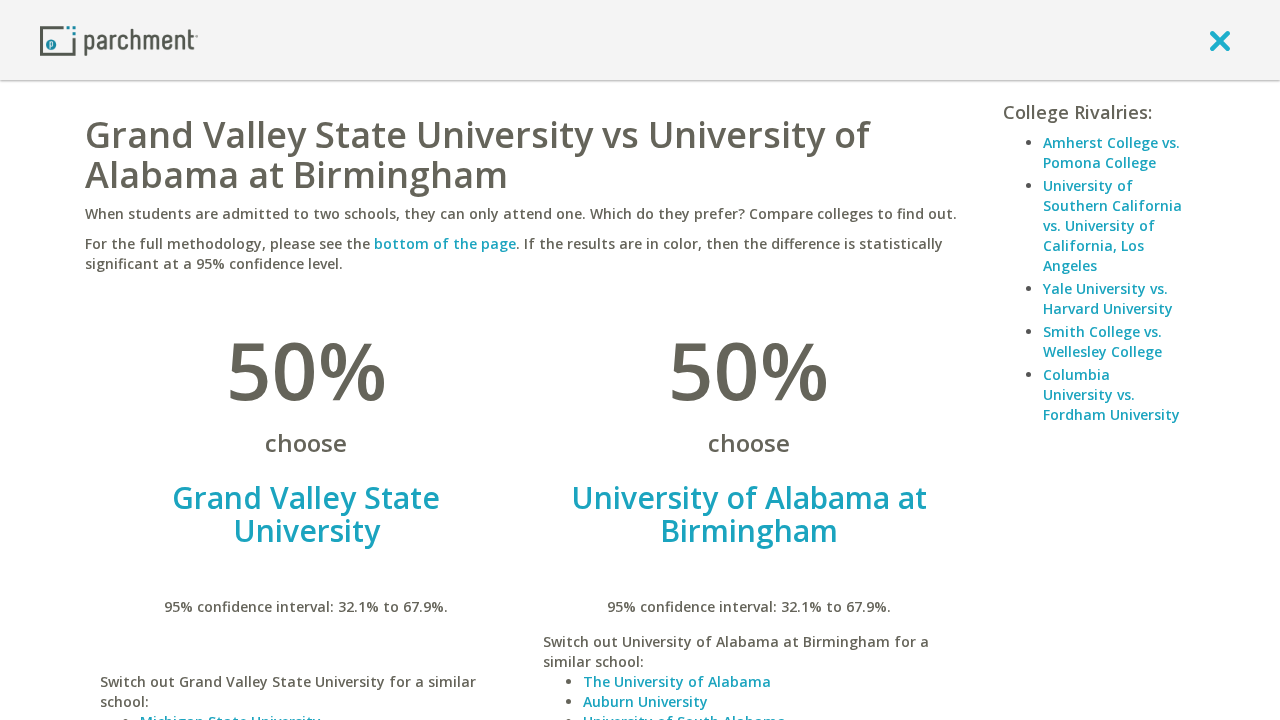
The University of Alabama (677, 681)
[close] (1220, 40)
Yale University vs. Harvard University (1108, 298)
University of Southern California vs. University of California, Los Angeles (1112, 225)
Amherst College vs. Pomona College (1111, 152)
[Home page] (119, 39)
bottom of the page (445, 243)
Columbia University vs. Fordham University (1111, 394)
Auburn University (645, 701)
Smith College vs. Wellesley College (1102, 341)
